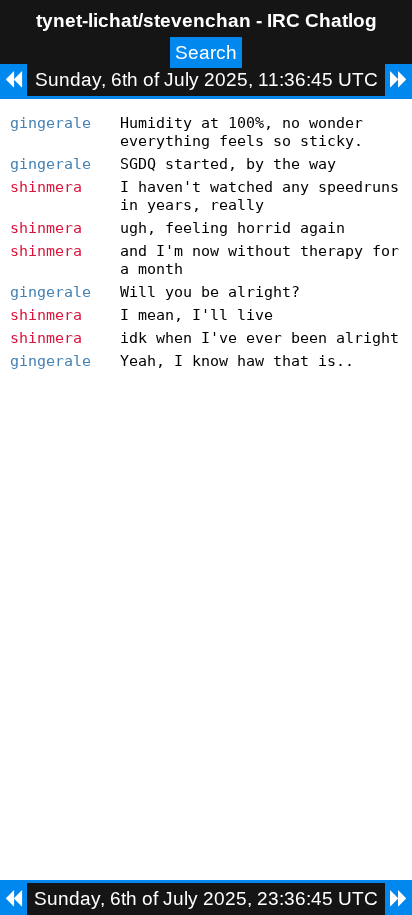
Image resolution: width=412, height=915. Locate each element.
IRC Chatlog (322, 20)
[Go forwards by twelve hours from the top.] (398, 80)
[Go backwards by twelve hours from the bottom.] (13, 899)
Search (206, 52)
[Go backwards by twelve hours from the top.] (13, 80)
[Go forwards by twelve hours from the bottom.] (398, 899)
